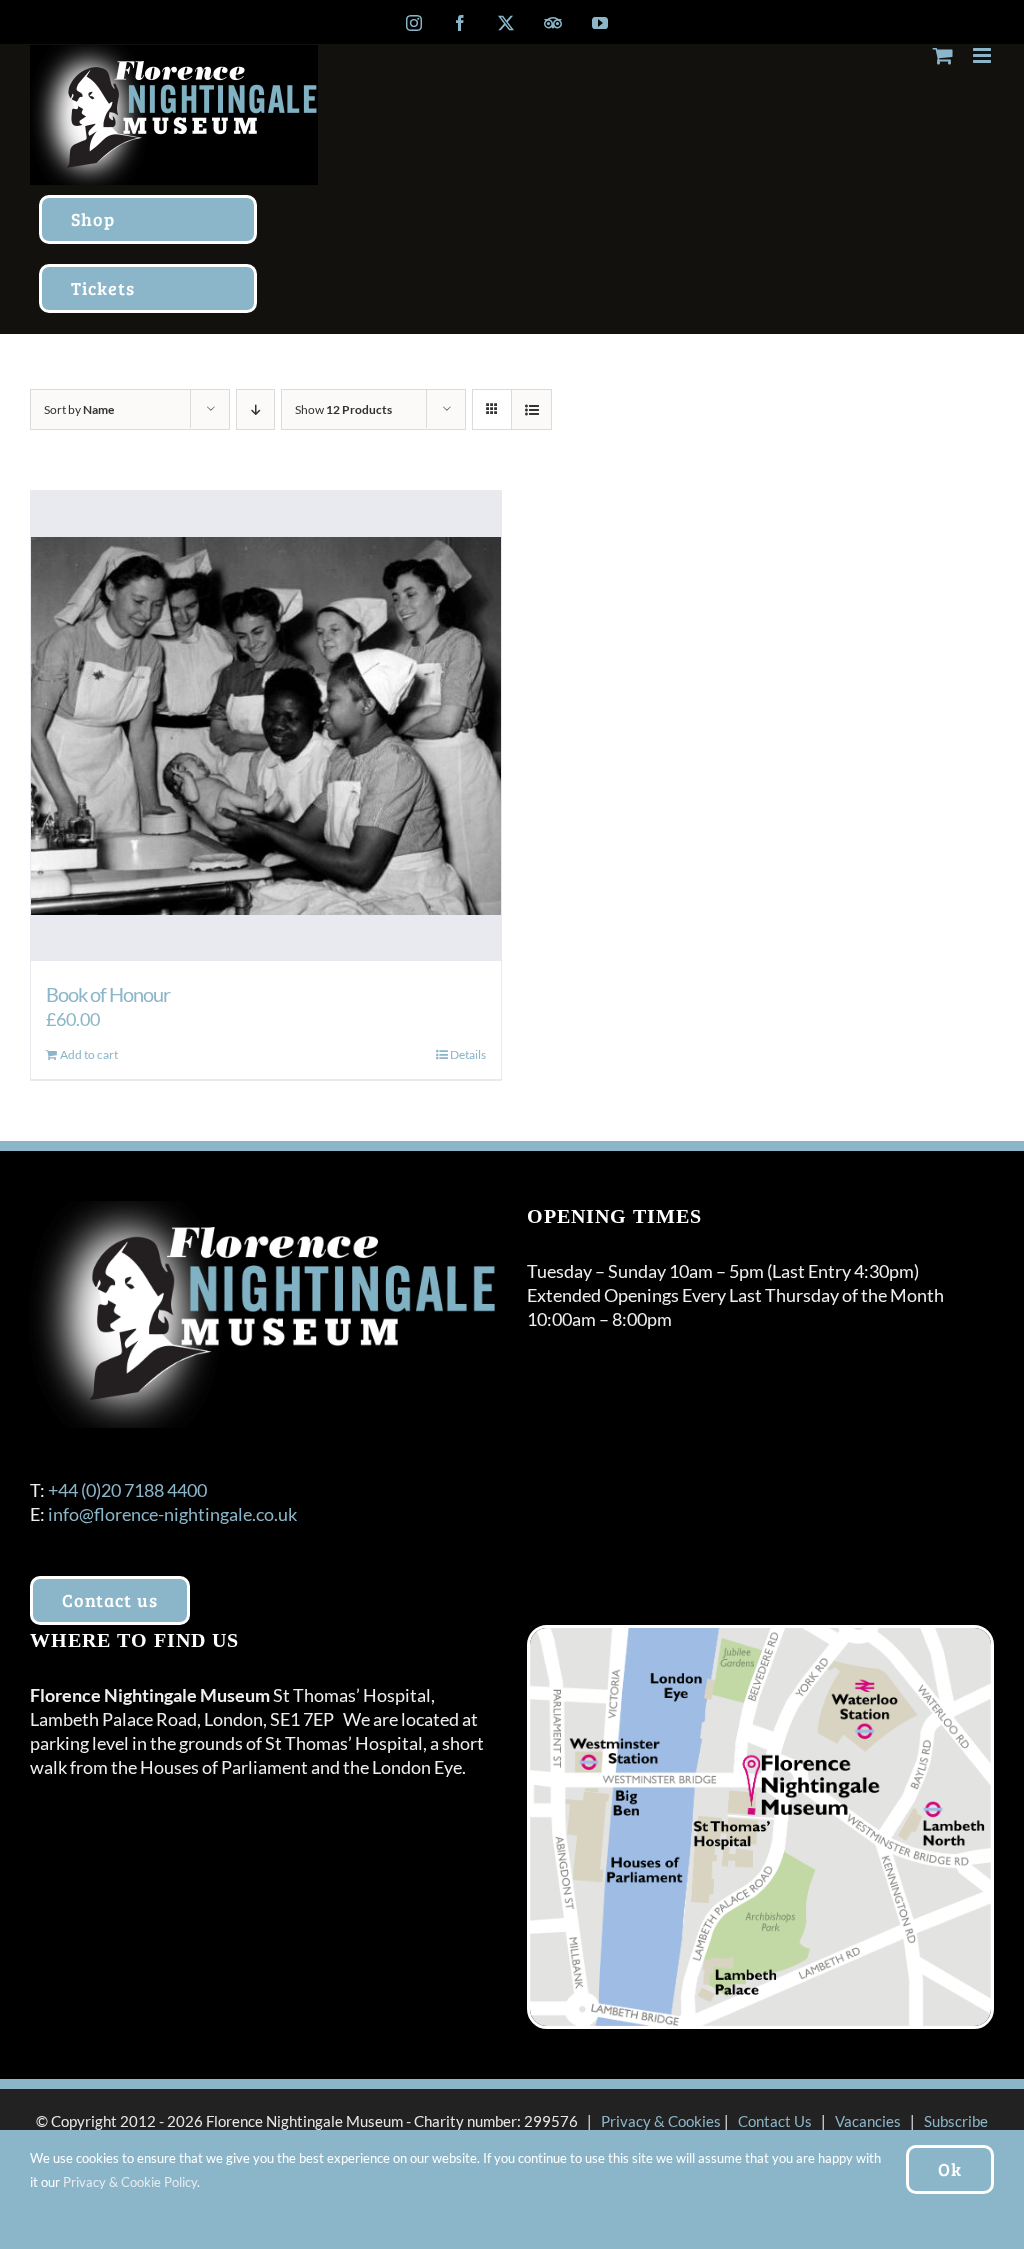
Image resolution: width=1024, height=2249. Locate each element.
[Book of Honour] (266, 726)
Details (468, 1054)
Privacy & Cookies (661, 2121)
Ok (950, 2169)
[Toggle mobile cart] (943, 55)
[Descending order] (255, 409)
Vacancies (868, 2121)
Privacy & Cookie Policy (130, 2182)
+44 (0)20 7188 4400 (127, 1490)
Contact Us (775, 2121)
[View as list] (531, 409)
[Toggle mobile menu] (983, 55)
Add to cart (89, 1054)
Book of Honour (108, 994)
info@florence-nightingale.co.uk (172, 1514)
